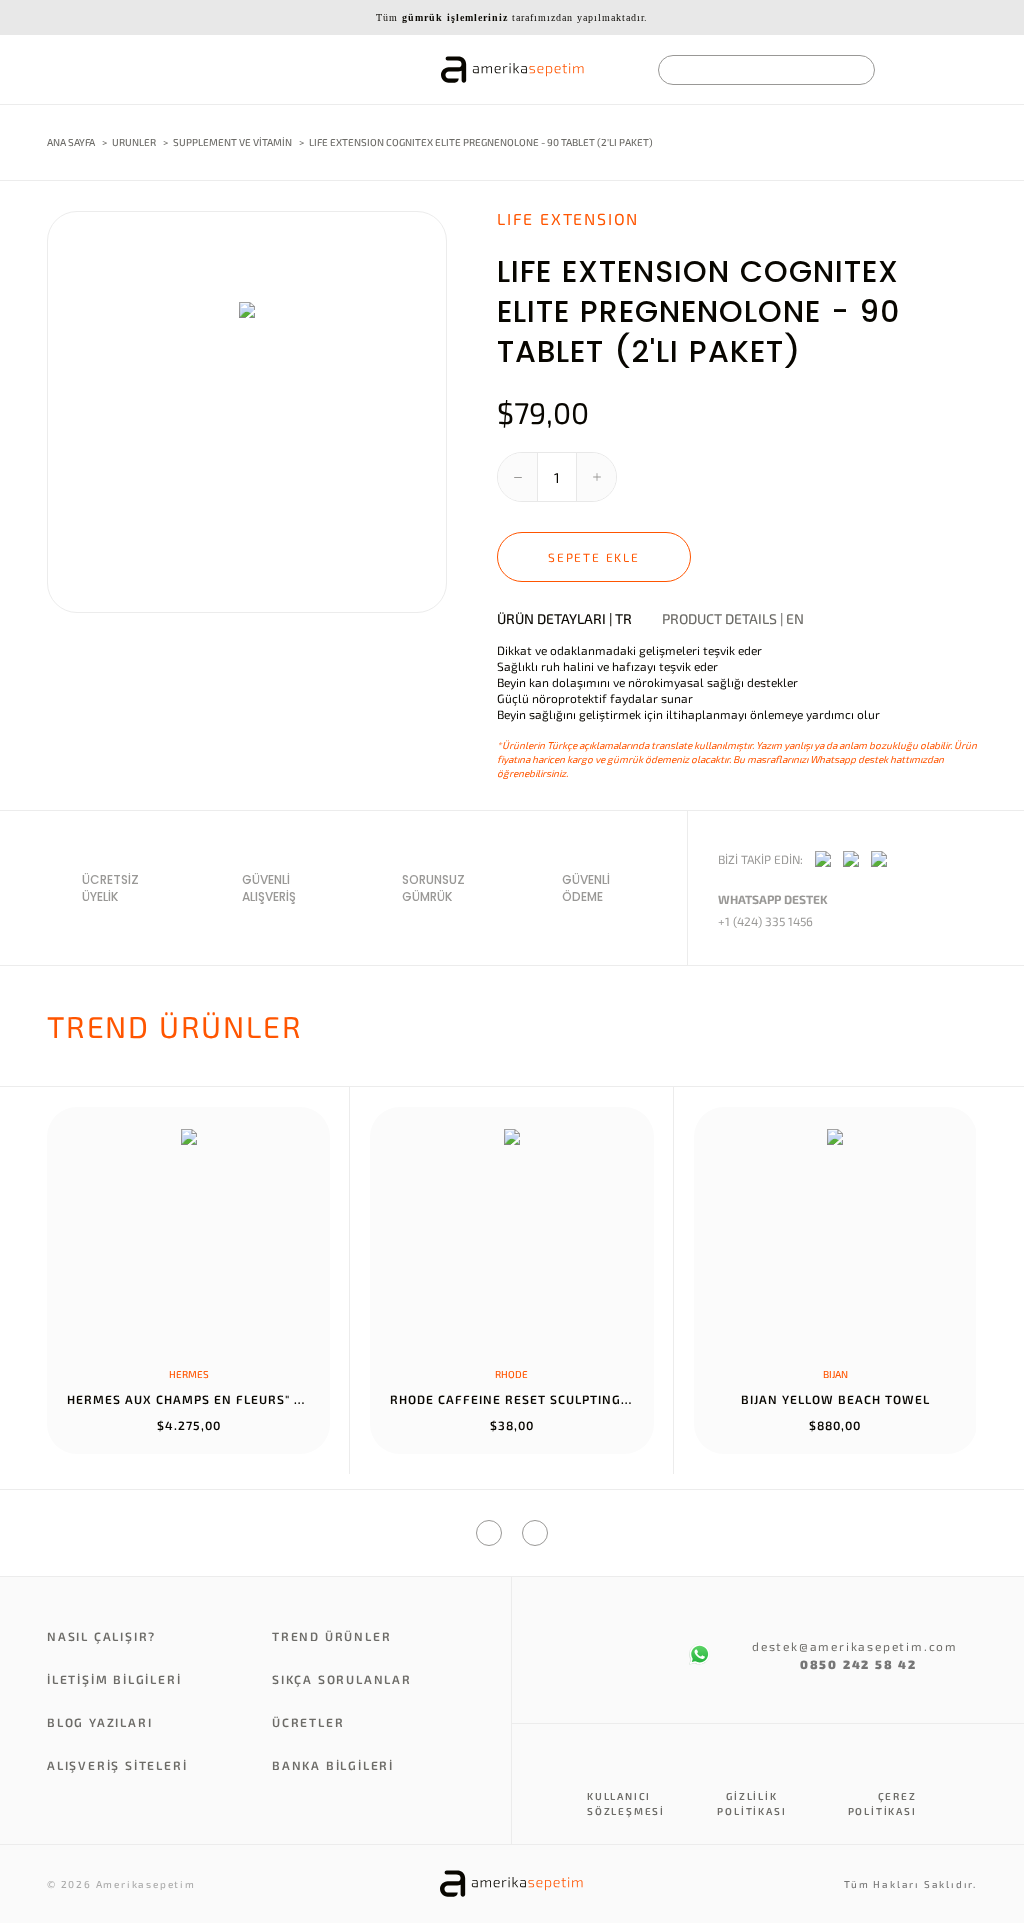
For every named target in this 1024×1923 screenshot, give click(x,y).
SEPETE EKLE (594, 557)
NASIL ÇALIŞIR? (101, 1636)
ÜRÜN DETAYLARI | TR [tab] (564, 619)
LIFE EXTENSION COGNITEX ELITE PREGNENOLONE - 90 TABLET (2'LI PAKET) (481, 142)
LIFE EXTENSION (568, 218)
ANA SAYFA (71, 142)
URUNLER (134, 142)
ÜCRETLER (308, 1722)
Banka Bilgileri (333, 1765)
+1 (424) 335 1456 (765, 921)
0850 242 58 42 (858, 1664)
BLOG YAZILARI (99, 1722)
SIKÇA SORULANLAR (342, 1679)
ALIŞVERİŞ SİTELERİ (117, 1765)
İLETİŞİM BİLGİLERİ (114, 1679)
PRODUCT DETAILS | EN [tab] (733, 619)
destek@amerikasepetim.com (834, 1646)
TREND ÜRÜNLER (331, 1636)
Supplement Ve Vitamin (233, 142)
